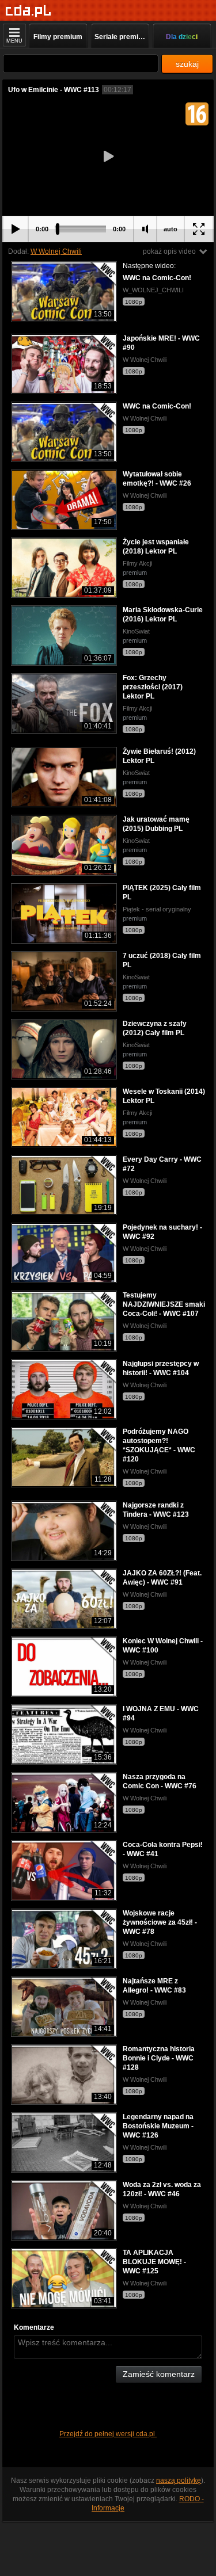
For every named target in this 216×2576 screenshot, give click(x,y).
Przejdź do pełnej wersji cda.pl (108, 2434)
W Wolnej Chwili (56, 251)
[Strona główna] (29, 11)
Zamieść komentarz (159, 2374)
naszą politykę (179, 2480)
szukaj (187, 64)
